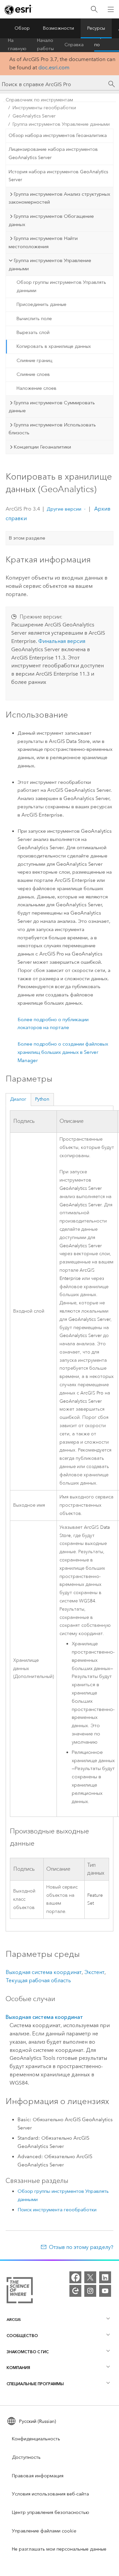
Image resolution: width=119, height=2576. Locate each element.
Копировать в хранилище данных (54, 346)
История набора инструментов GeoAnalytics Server (58, 176)
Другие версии (64, 509)
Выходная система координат (44, 1972)
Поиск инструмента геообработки (57, 2210)
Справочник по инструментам (39, 100)
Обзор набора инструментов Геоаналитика (58, 135)
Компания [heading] (18, 2368)
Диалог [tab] (18, 1099)
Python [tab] (42, 1099)
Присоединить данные (41, 304)
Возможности (59, 28)
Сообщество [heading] (22, 2336)
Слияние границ (34, 361)
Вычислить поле (34, 319)
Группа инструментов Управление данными (61, 124)
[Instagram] (90, 2291)
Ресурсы (96, 28)
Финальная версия (62, 641)
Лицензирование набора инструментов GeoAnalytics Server (53, 153)
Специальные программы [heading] (35, 2384)
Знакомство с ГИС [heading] (28, 2352)
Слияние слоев (33, 374)
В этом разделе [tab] (27, 538)
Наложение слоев (37, 388)
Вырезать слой (33, 333)
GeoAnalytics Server (34, 116)
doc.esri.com (54, 67)
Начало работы (45, 45)
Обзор (22, 28)
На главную (17, 45)
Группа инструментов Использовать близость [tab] (52, 429)
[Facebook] (75, 2277)
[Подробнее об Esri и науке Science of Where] (20, 2292)
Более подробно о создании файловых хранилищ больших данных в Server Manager (63, 1052)
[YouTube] (105, 2291)
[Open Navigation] (111, 9)
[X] (90, 2277)
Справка (74, 45)
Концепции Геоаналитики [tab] (42, 447)
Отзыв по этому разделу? (81, 2247)
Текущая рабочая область (38, 1980)
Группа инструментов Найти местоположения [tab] (43, 242)
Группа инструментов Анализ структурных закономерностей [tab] (59, 198)
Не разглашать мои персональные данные (59, 2549)
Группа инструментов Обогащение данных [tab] (51, 220)
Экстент (94, 1972)
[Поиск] (94, 9)
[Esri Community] (75, 2291)
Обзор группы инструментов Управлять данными (61, 286)
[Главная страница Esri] (19, 10)
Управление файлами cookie (44, 2531)
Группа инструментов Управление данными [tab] (50, 265)
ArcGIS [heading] (14, 2319)
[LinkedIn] (105, 2277)
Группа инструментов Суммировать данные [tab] (52, 407)
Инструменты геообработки (44, 108)
